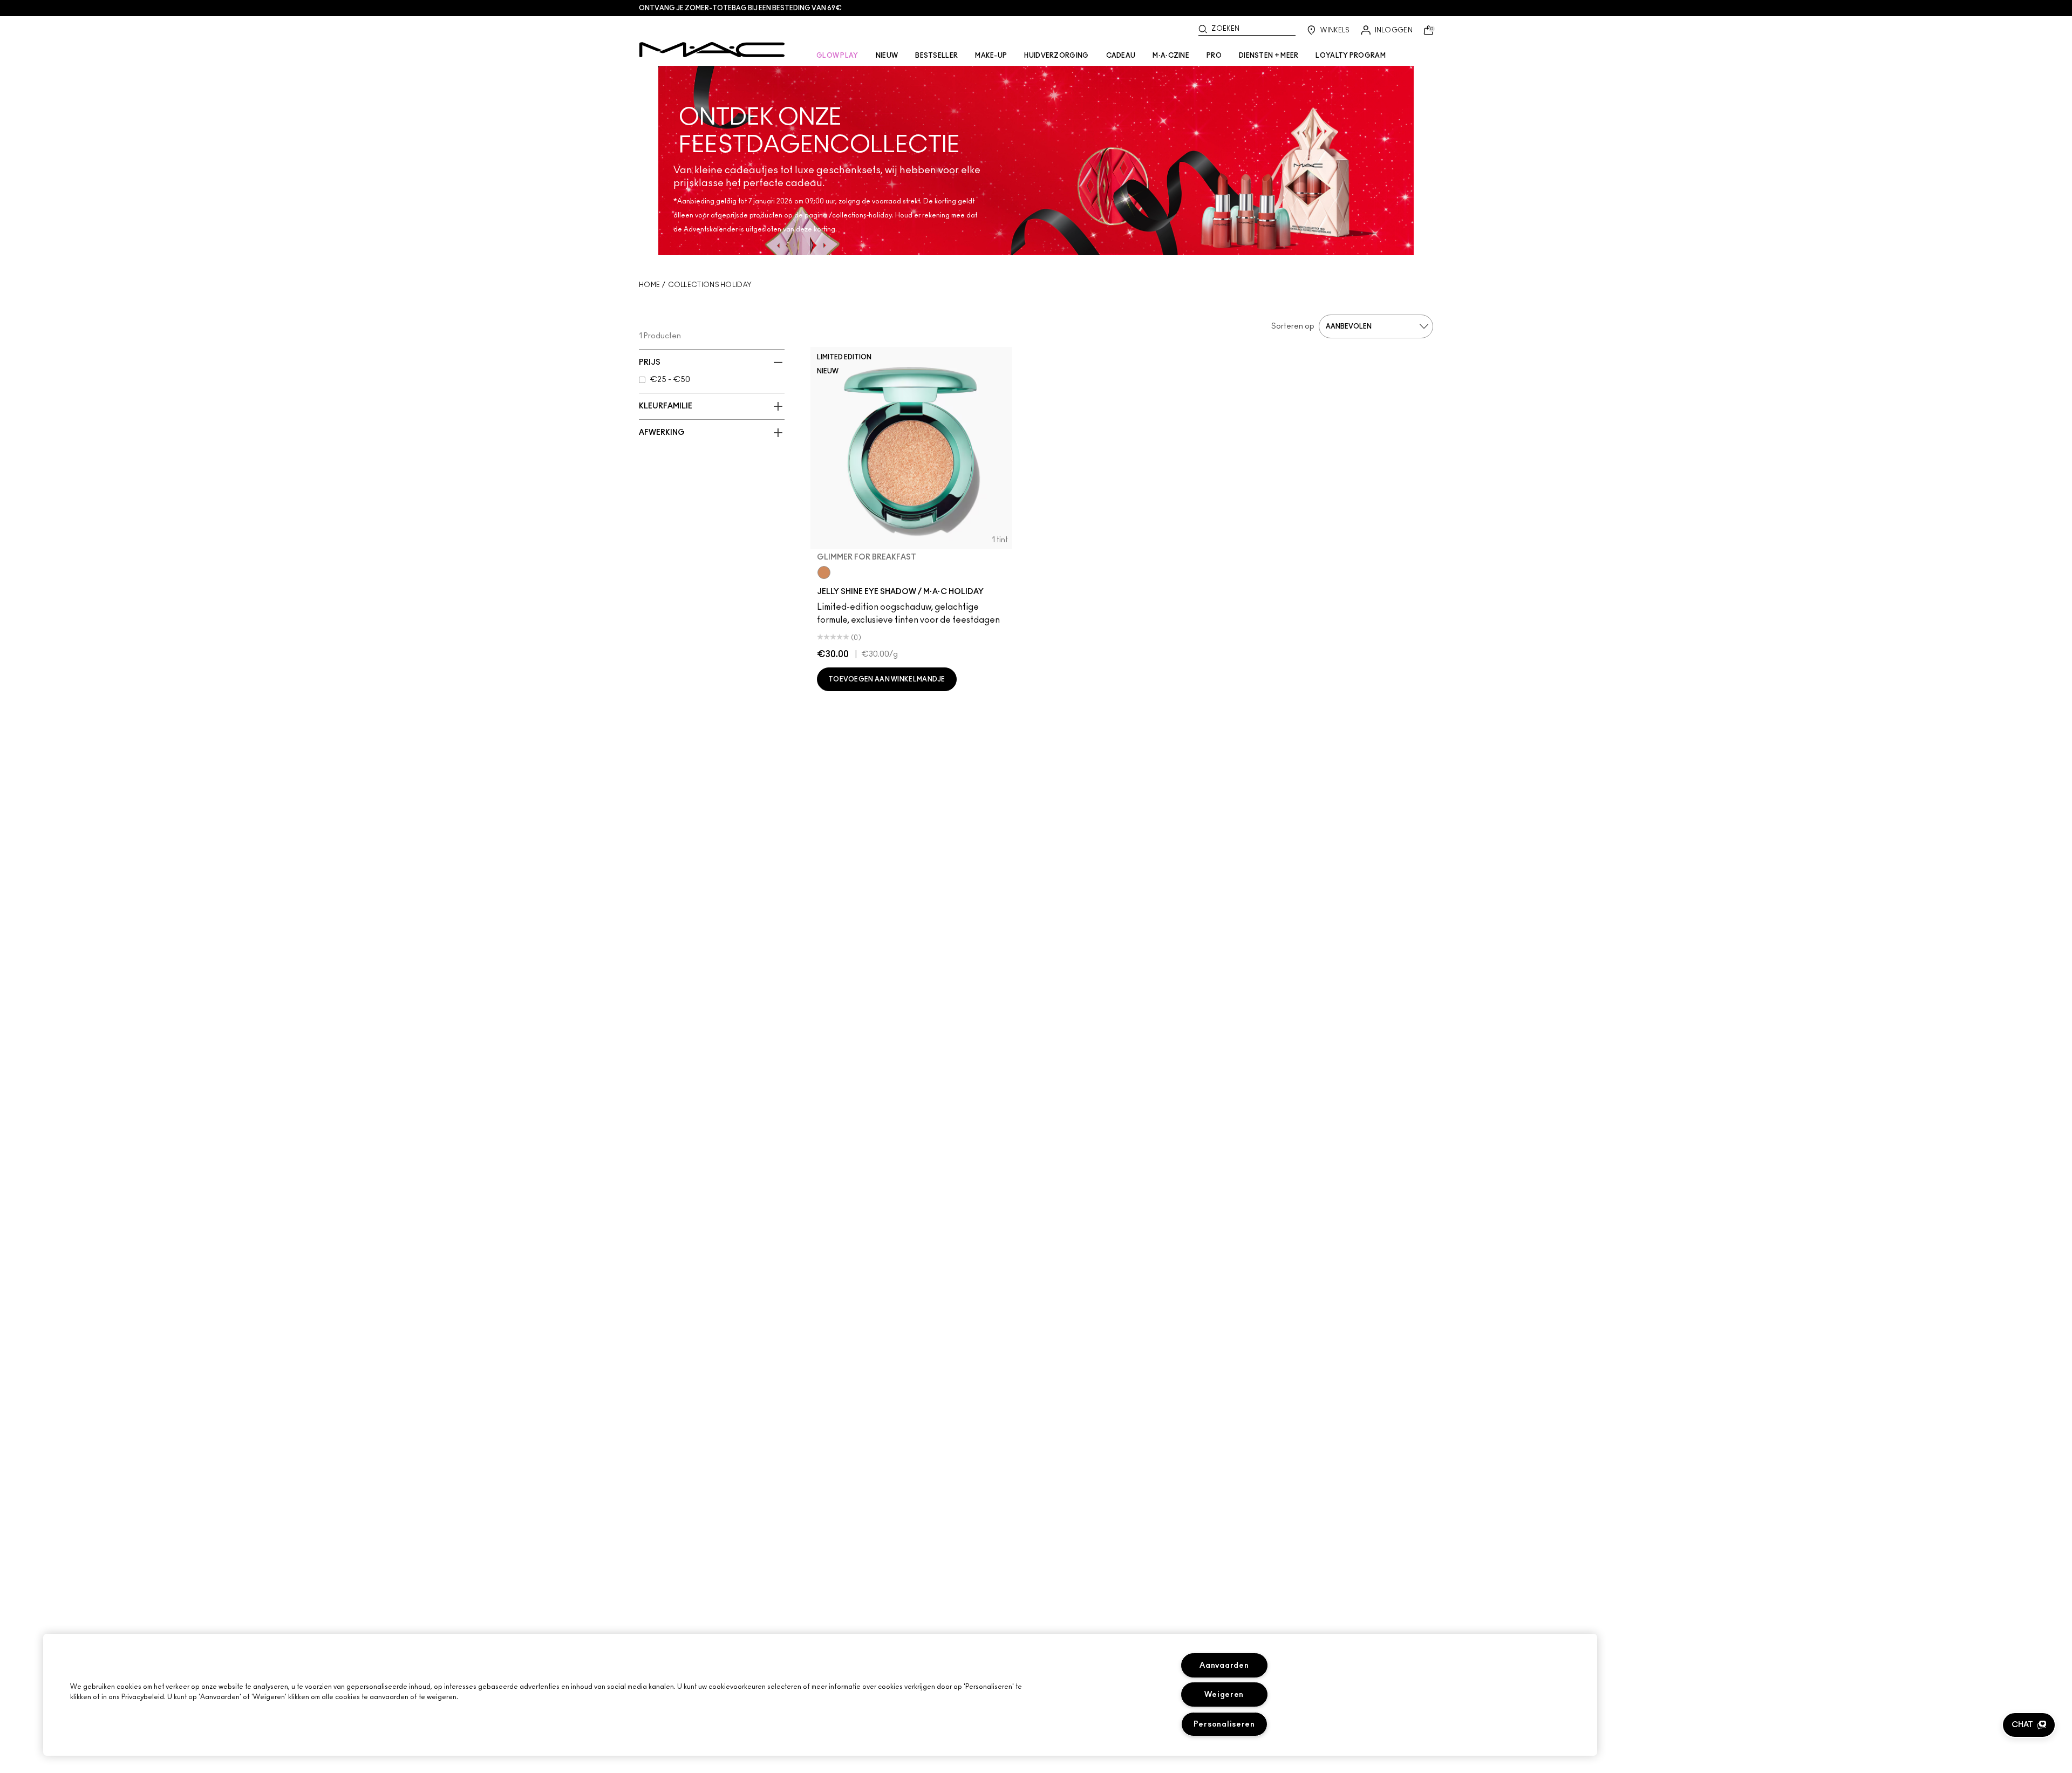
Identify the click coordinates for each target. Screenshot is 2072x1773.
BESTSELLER (936, 56)
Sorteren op (1293, 326)
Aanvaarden (1224, 1665)
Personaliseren (1224, 1724)
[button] (2029, 1725)
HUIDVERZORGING (1056, 56)
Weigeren (1224, 1694)
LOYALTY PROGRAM (1351, 56)
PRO (1214, 56)
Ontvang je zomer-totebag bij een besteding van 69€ (740, 8)
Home (649, 285)
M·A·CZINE (1171, 56)
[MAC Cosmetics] (712, 50)
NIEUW (887, 56)
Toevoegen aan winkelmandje (887, 679)
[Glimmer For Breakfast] (824, 572)
